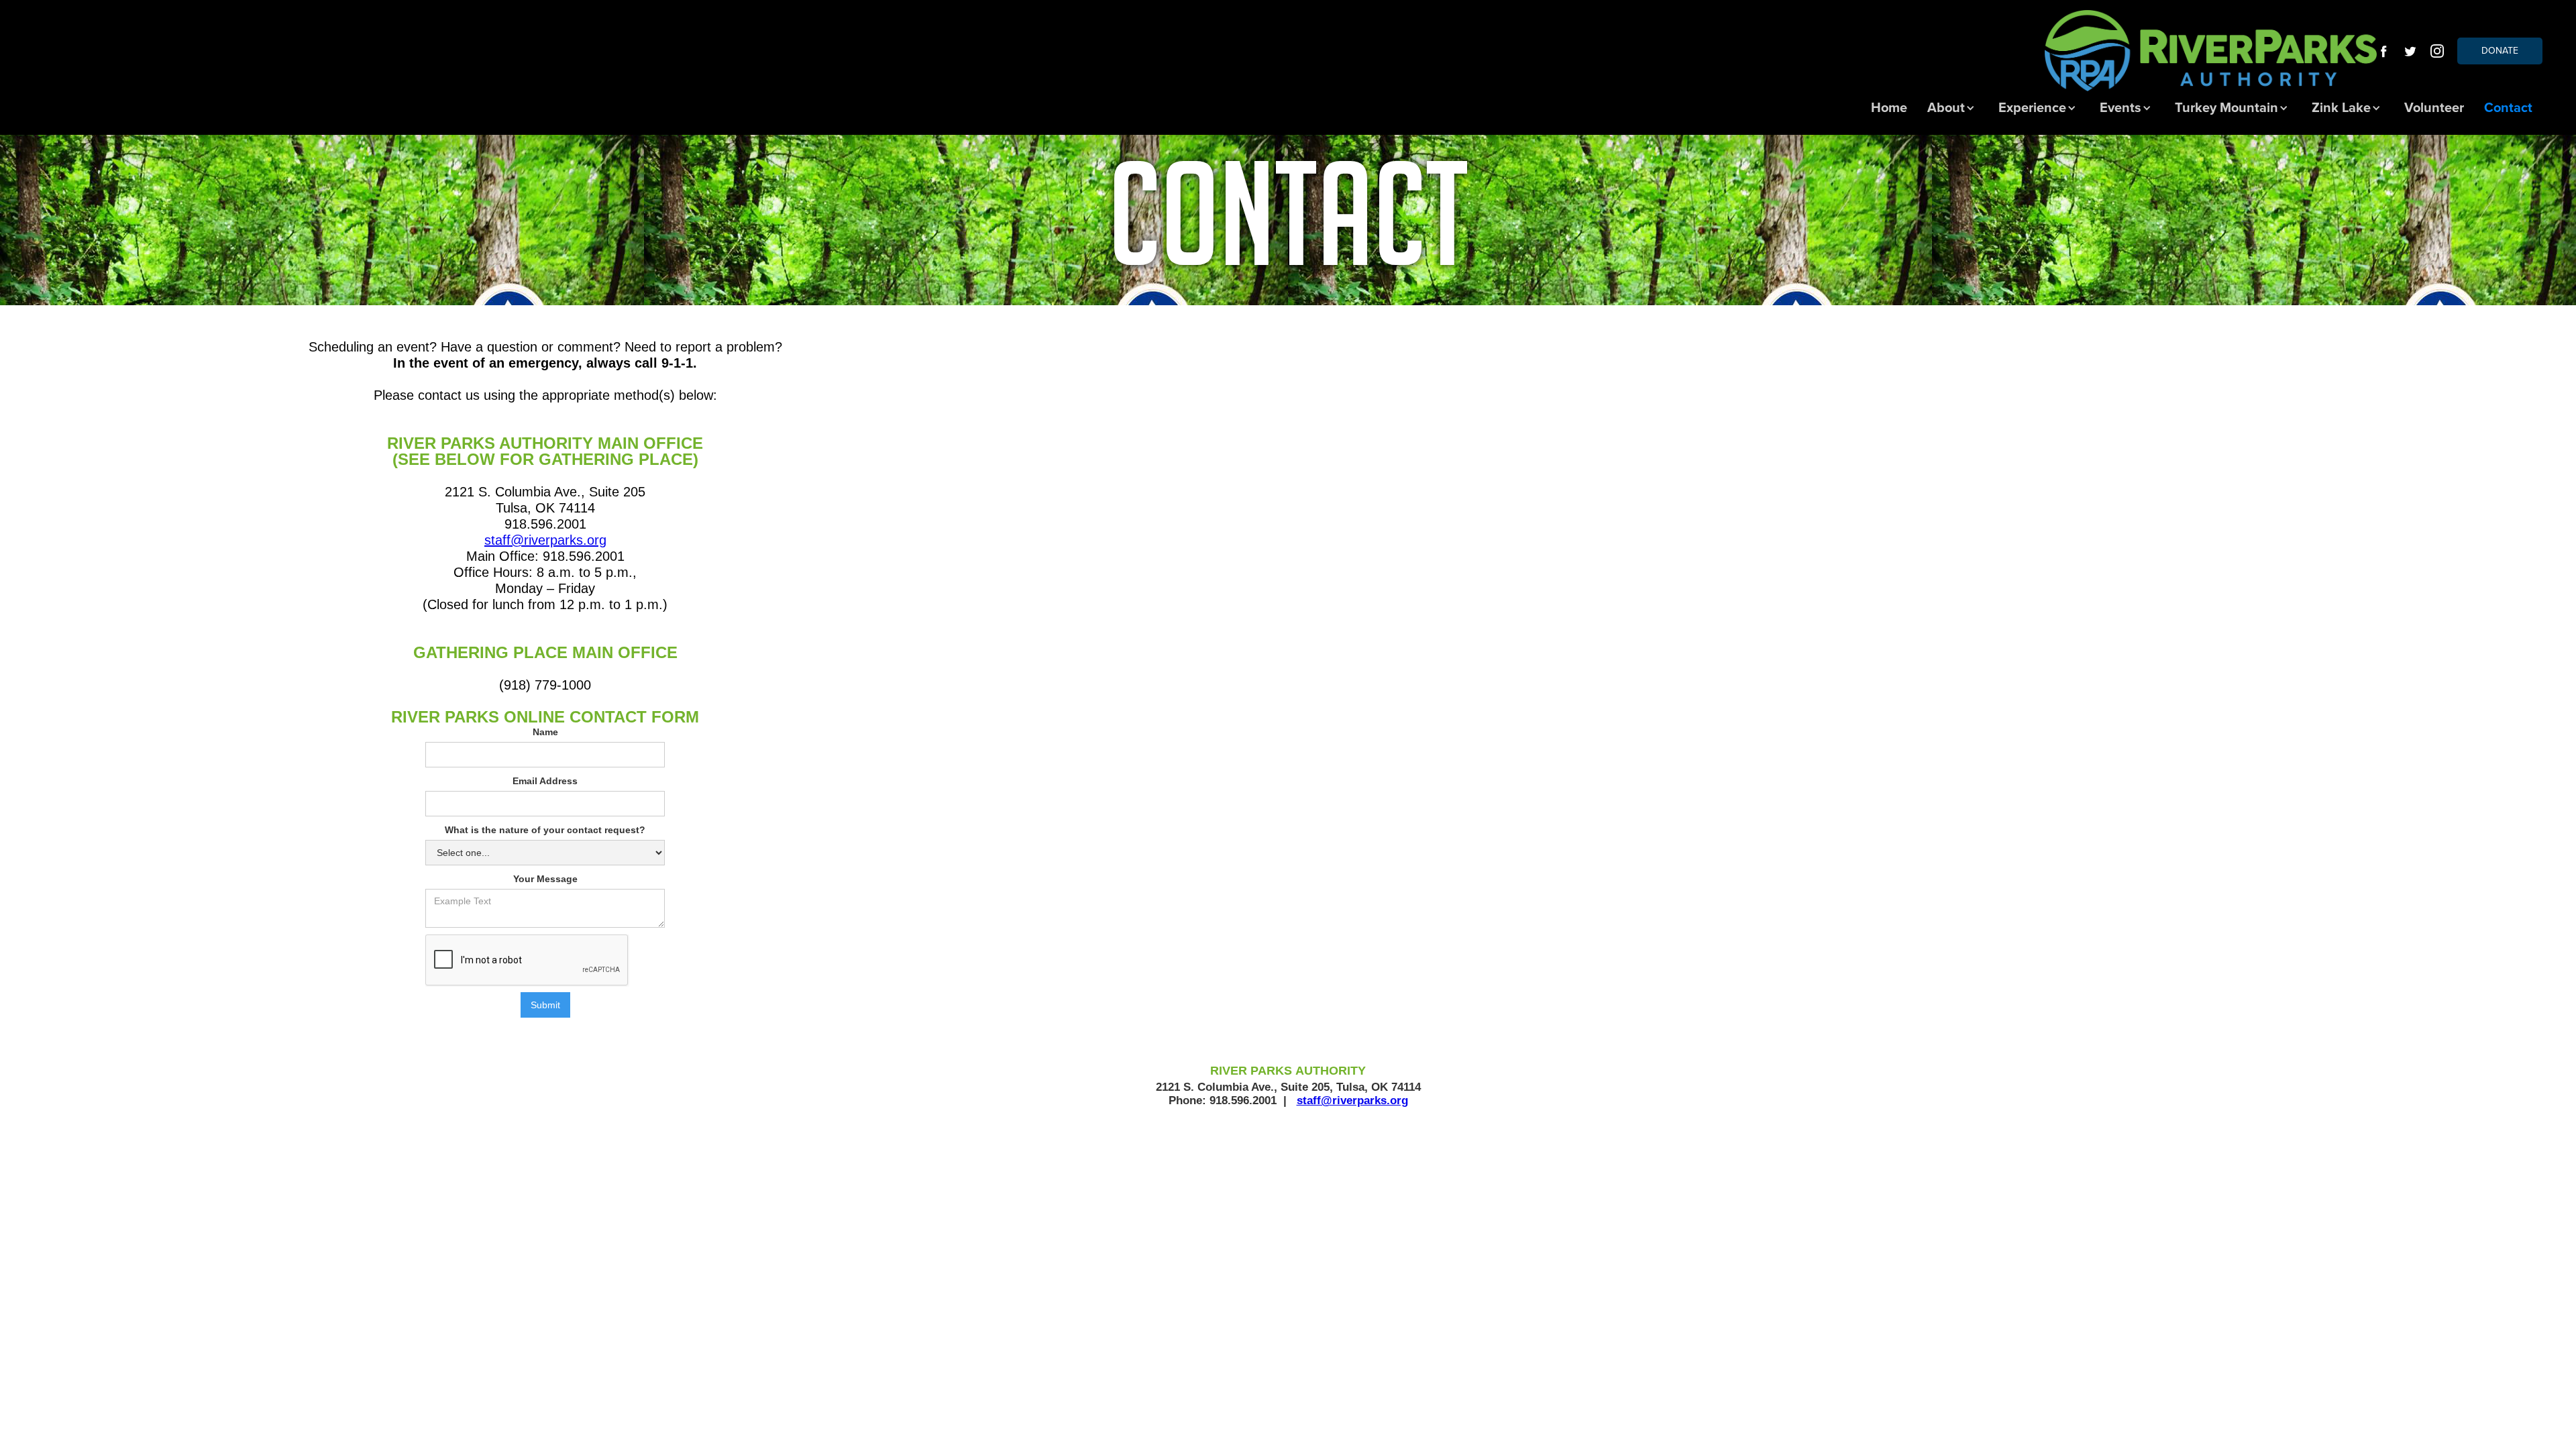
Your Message (545, 879)
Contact (2508, 108)
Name (545, 732)
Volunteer (2434, 108)
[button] (1953, 108)
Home (1889, 108)
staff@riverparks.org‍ (545, 540)
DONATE (2500, 51)
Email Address (545, 781)
